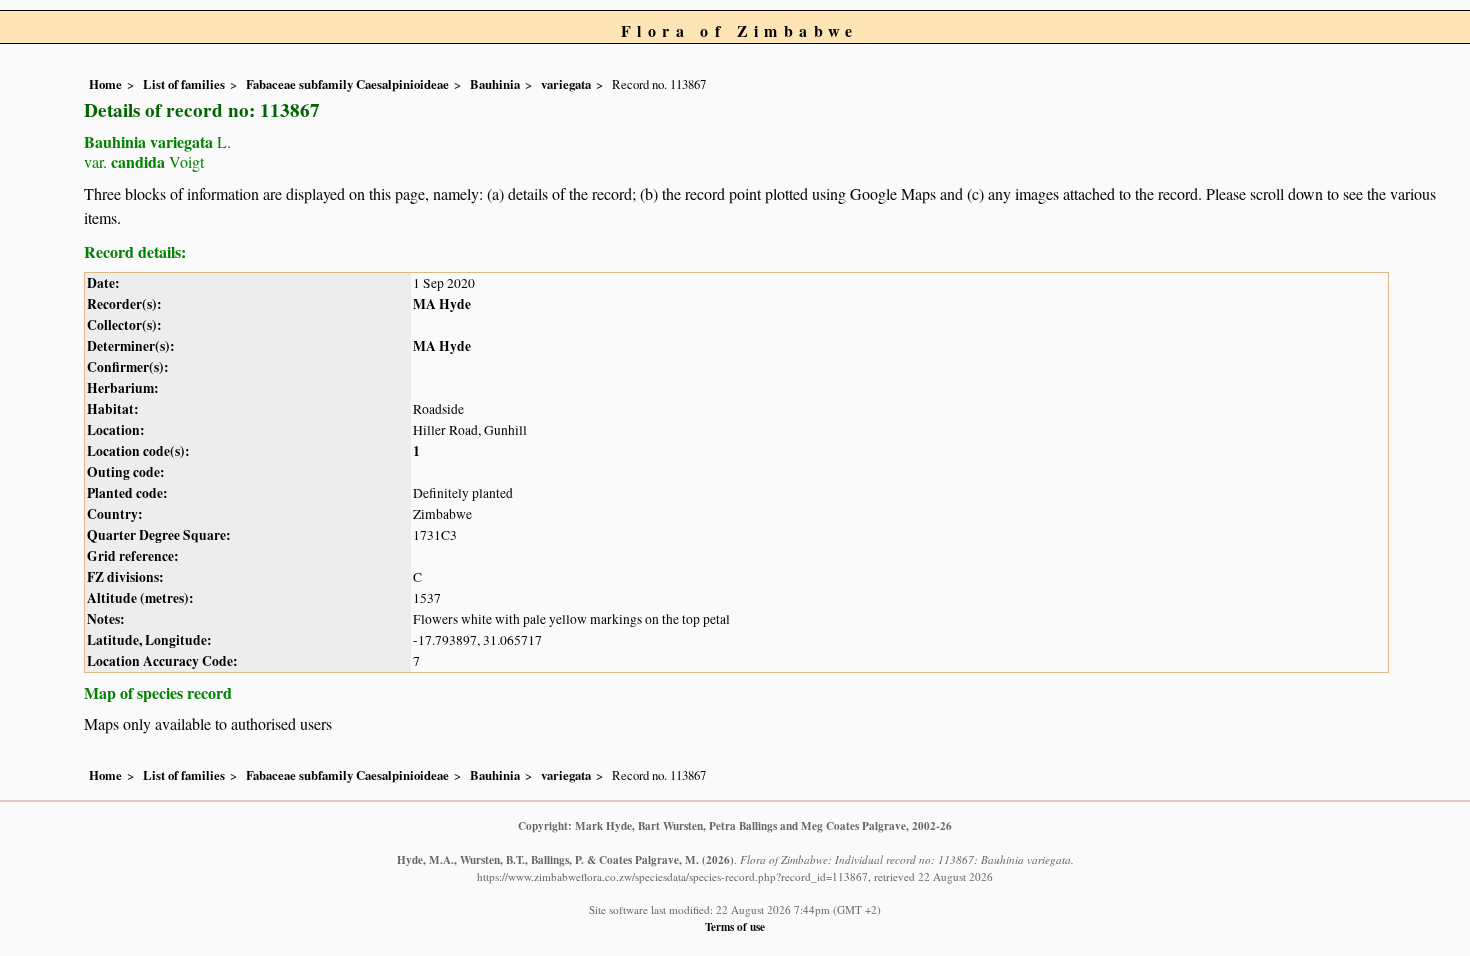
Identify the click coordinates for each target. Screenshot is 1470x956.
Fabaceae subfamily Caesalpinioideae (347, 84)
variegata (566, 84)
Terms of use (735, 926)
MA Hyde (442, 304)
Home (105, 84)
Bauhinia (495, 84)
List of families (184, 84)
